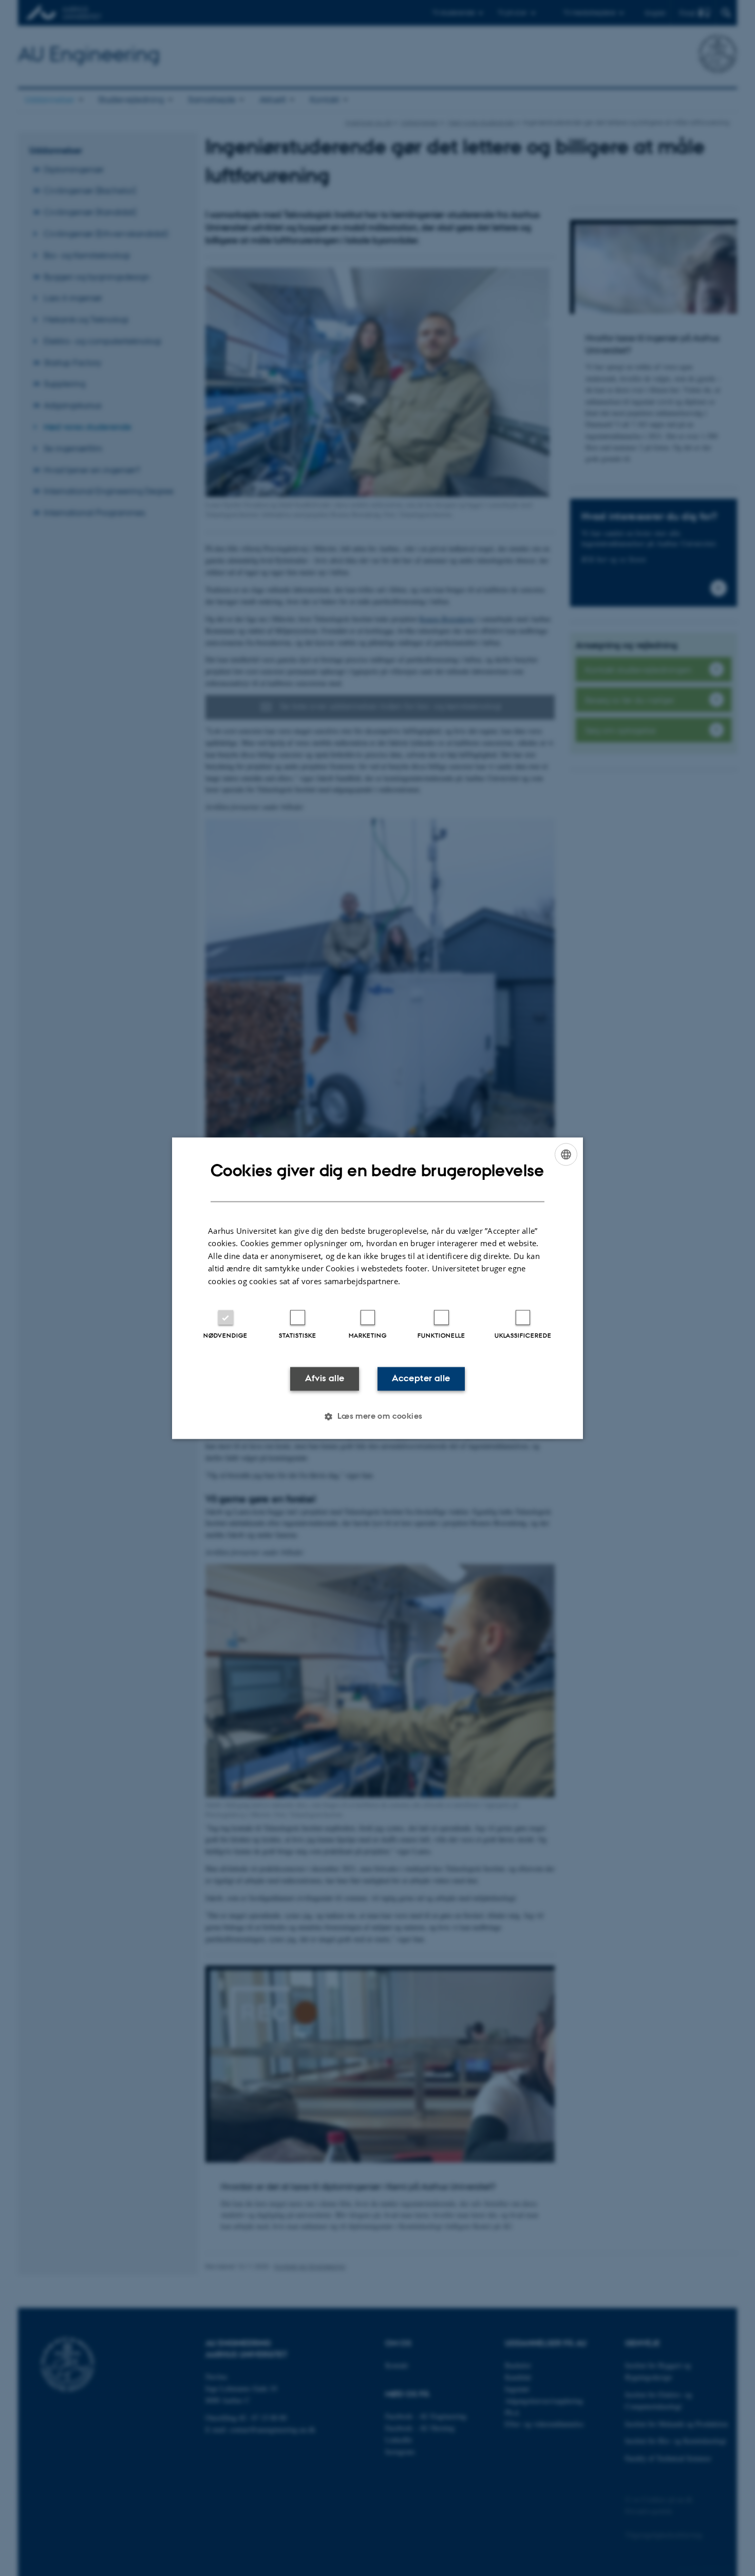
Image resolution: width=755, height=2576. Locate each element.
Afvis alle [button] (325, 1379)
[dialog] (377, 1288)
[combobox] (566, 1154)
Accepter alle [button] (421, 1379)
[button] (377, 1416)
